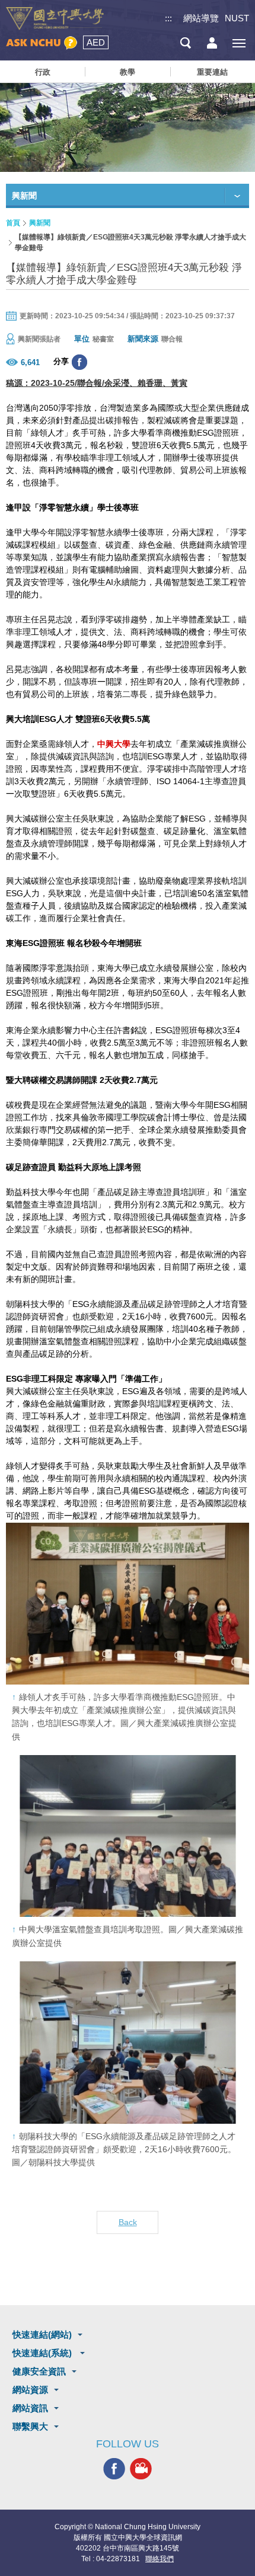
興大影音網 (141, 2469)
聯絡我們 (160, 2559)
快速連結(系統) (43, 2353)
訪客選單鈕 (212, 43)
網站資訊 (30, 2408)
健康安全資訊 (39, 2371)
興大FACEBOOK (114, 2469)
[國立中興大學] (55, 19)
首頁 (13, 223)
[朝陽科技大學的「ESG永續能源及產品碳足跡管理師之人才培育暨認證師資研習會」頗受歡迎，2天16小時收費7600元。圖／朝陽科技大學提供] (128, 2042)
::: (168, 18)
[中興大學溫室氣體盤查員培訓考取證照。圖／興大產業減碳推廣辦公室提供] (128, 1836)
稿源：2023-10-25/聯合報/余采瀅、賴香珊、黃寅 (97, 383)
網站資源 (30, 2390)
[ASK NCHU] (42, 43)
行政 (43, 72)
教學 (128, 72)
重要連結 (212, 72)
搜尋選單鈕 (185, 43)
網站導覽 (201, 18)
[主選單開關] (239, 43)
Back (128, 2222)
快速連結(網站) (42, 2334)
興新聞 (40, 223)
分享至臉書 (79, 362)
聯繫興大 (30, 2426)
